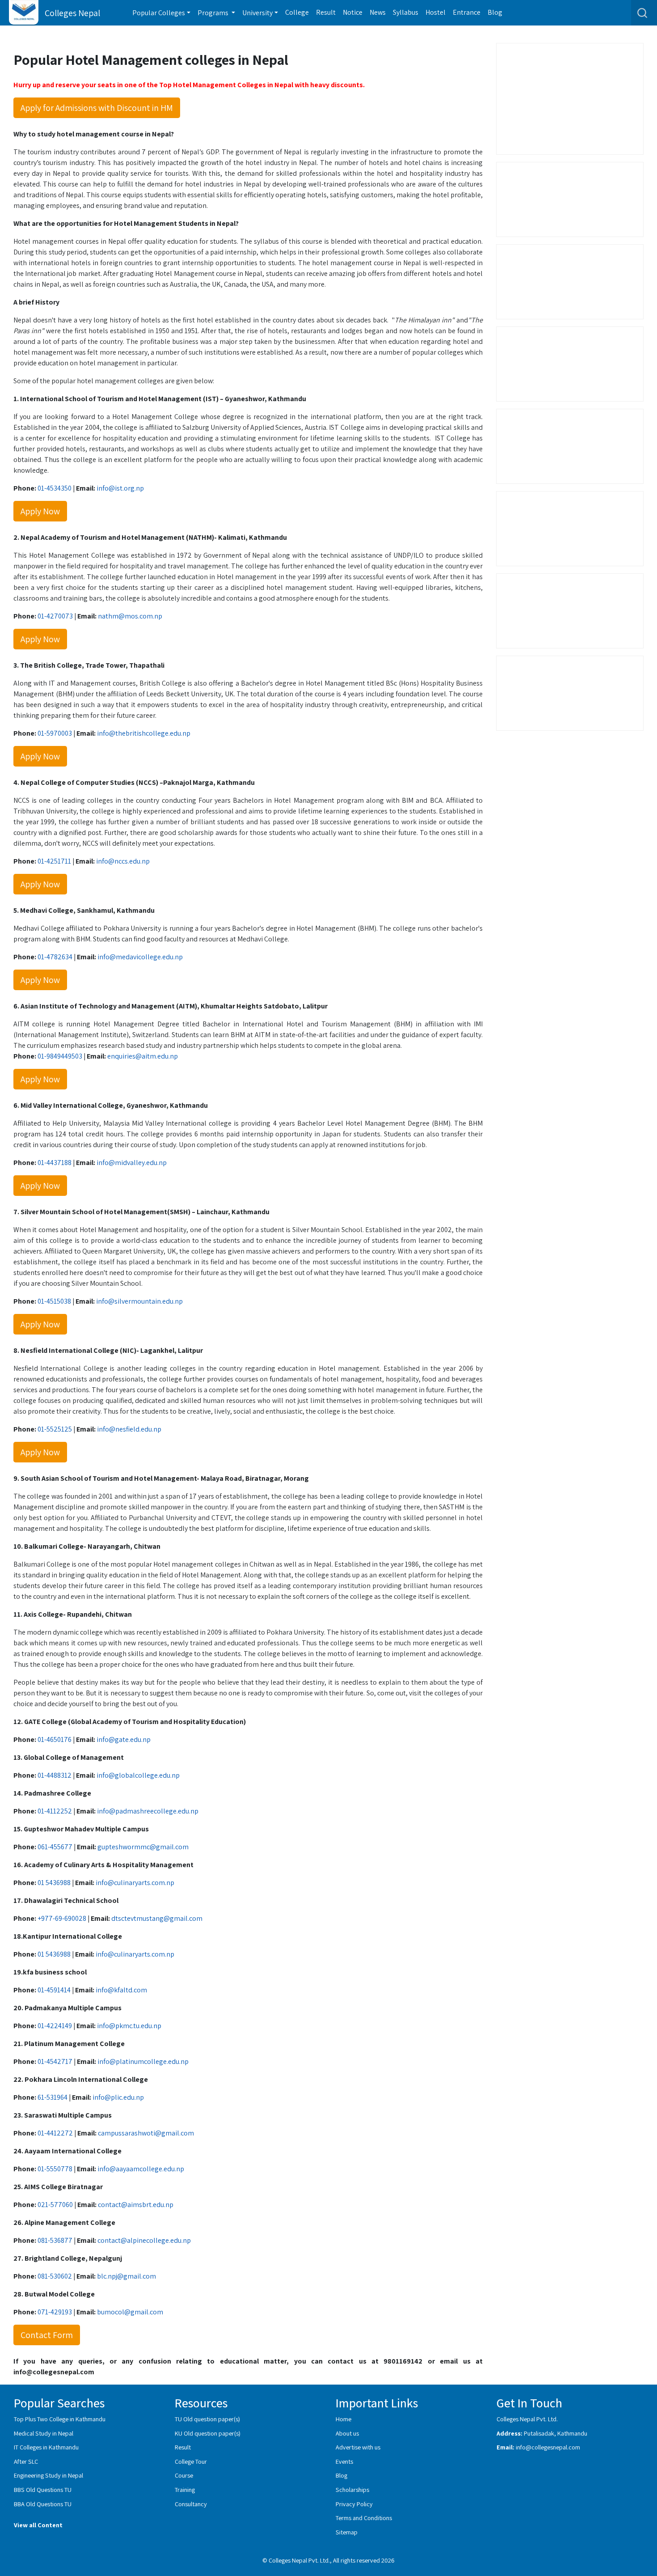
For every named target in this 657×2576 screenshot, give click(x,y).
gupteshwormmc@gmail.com (143, 1847)
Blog (495, 12)
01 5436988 (54, 1883)
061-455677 (55, 1847)
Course (184, 2475)
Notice (353, 12)
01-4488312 (55, 1775)
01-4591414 (54, 1990)
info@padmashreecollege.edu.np (148, 1811)
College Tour (191, 2461)
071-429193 (55, 2312)
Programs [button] (214, 13)
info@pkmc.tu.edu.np (129, 2026)
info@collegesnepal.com (548, 2447)
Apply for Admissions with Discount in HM (97, 108)
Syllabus (406, 12)
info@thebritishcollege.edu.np (144, 733)
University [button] (257, 13)
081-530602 (55, 2276)
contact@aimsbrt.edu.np (136, 2205)
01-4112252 (55, 1811)
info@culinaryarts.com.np (135, 1883)
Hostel (436, 12)
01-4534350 (55, 488)
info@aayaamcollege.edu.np (141, 2169)
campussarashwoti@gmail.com (146, 2133)
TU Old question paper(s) (207, 2419)
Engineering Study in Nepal (48, 2475)
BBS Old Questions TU (43, 2489)
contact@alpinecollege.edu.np (144, 2240)
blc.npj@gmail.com (126, 2276)
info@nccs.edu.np (123, 861)
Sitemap (347, 2532)
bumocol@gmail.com (130, 2312)
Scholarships (352, 2489)
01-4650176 (55, 1739)
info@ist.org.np (120, 488)
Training (185, 2489)
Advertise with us (358, 2447)
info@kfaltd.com (121, 1990)
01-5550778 (55, 2169)
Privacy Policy (354, 2504)
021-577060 (55, 2205)
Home (343, 2419)
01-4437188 (55, 1163)
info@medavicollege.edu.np (140, 957)
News (378, 12)
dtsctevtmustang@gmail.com (157, 1918)
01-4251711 (54, 861)
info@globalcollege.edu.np (138, 1775)
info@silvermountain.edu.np (139, 1301)
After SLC (26, 2461)
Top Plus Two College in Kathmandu (60, 2419)
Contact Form (47, 2335)
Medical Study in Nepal (44, 2433)
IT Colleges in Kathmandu (46, 2447)
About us (347, 2433)
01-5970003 (55, 733)
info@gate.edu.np (124, 1739)
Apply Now (40, 511)
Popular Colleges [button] (159, 13)
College (297, 12)
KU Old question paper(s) (208, 2433)
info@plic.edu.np (118, 2097)
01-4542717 (55, 2061)
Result (326, 12)
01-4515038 (54, 1301)
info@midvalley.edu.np (132, 1163)
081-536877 (55, 2240)
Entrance (467, 12)
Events (344, 2461)
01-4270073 (55, 616)
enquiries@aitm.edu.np (143, 1056)
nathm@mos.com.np (130, 616)
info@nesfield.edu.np (129, 1429)
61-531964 (53, 2097)
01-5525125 (55, 1429)
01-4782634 (55, 957)
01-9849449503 (60, 1056)
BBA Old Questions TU (43, 2504)
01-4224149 (55, 2026)
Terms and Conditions (364, 2518)
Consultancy (191, 2504)
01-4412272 (55, 2133)
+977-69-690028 (62, 1918)
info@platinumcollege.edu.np (143, 2061)
